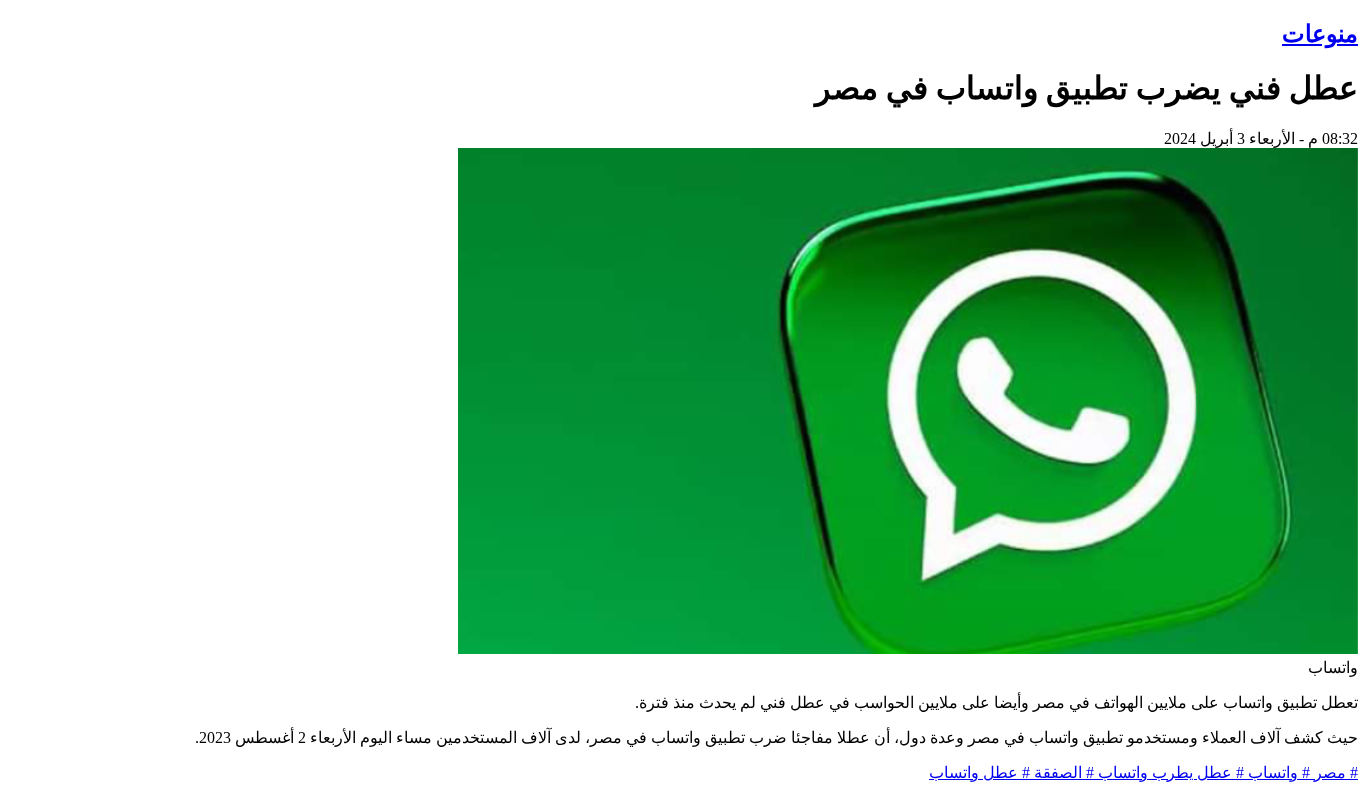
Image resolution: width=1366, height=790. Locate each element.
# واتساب (1277, 772)
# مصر (1334, 772)
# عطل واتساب (979, 772)
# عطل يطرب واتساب (1169, 772)
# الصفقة (1062, 772)
